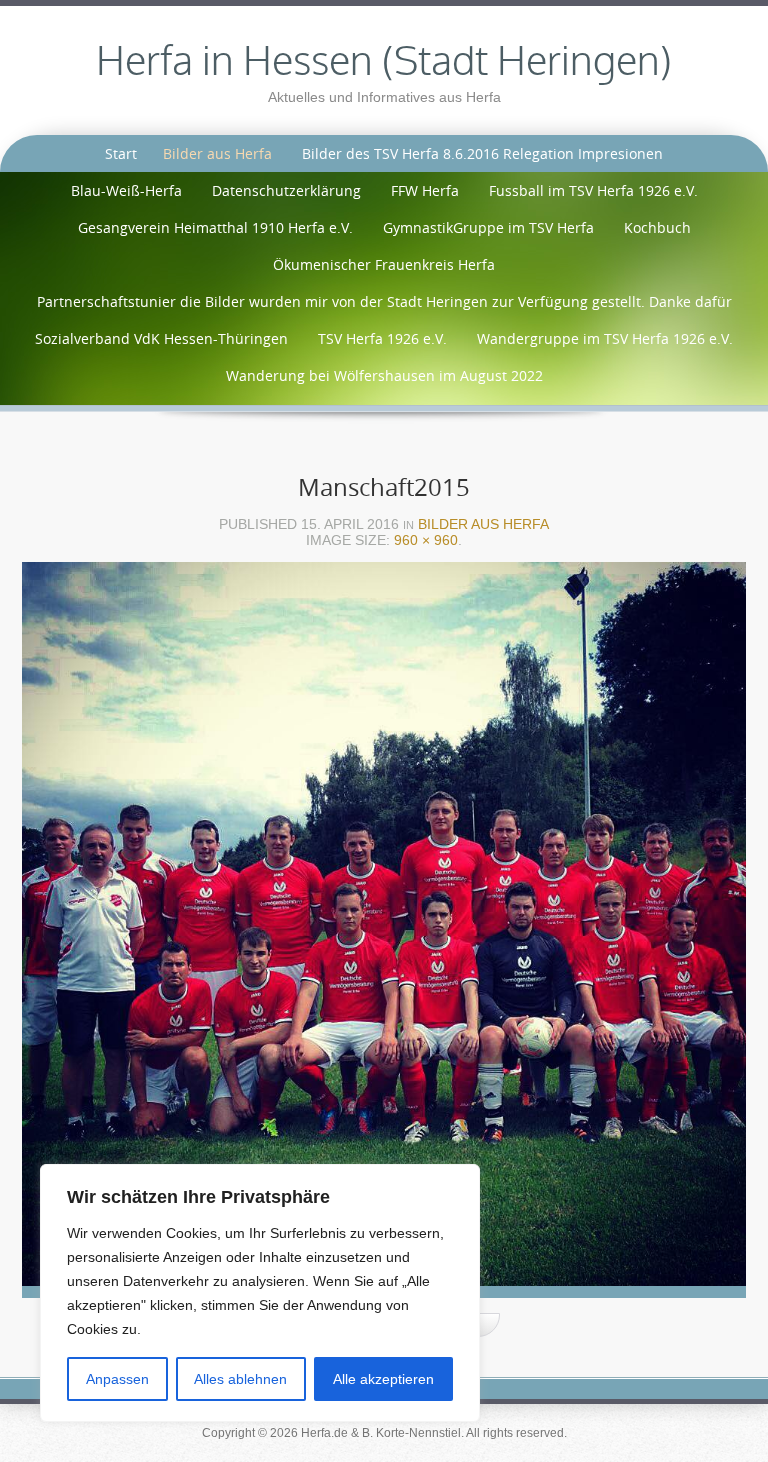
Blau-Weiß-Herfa (126, 190)
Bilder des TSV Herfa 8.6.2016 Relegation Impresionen (482, 153)
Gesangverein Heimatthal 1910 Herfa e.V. (215, 227)
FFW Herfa (425, 190)
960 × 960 (426, 540)
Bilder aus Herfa (217, 153)
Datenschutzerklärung (286, 190)
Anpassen (117, 1379)
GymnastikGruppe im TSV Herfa (488, 227)
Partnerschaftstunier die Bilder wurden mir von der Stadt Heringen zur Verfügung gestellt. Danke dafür (384, 301)
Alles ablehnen (240, 1379)
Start (121, 153)
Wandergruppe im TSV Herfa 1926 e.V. (605, 338)
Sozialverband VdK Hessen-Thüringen (161, 338)
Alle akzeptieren (383, 1379)
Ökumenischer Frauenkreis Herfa (384, 264)
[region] (260, 1293)
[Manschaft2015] (384, 935)
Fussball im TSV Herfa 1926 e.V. (593, 190)
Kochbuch (657, 227)
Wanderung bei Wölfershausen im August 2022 (384, 375)
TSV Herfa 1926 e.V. (382, 338)
